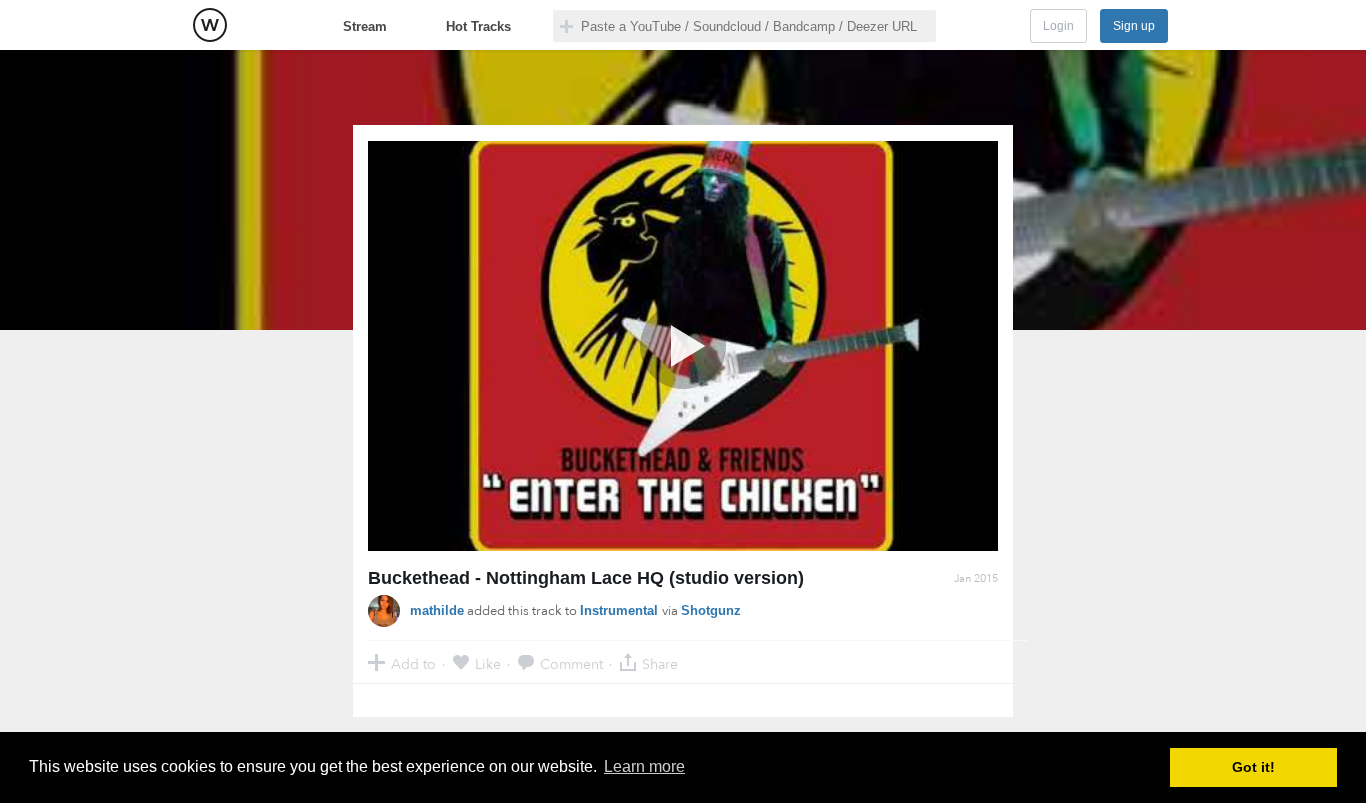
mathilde (437, 610)
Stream (365, 26)
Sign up (1134, 26)
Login (1058, 26)
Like (488, 663)
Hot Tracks (478, 26)
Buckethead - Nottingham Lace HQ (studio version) (586, 578)
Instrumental (621, 610)
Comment (571, 663)
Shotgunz (711, 610)
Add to (413, 663)
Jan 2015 (976, 578)
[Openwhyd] (210, 25)
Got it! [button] (1253, 767)
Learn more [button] (644, 766)
